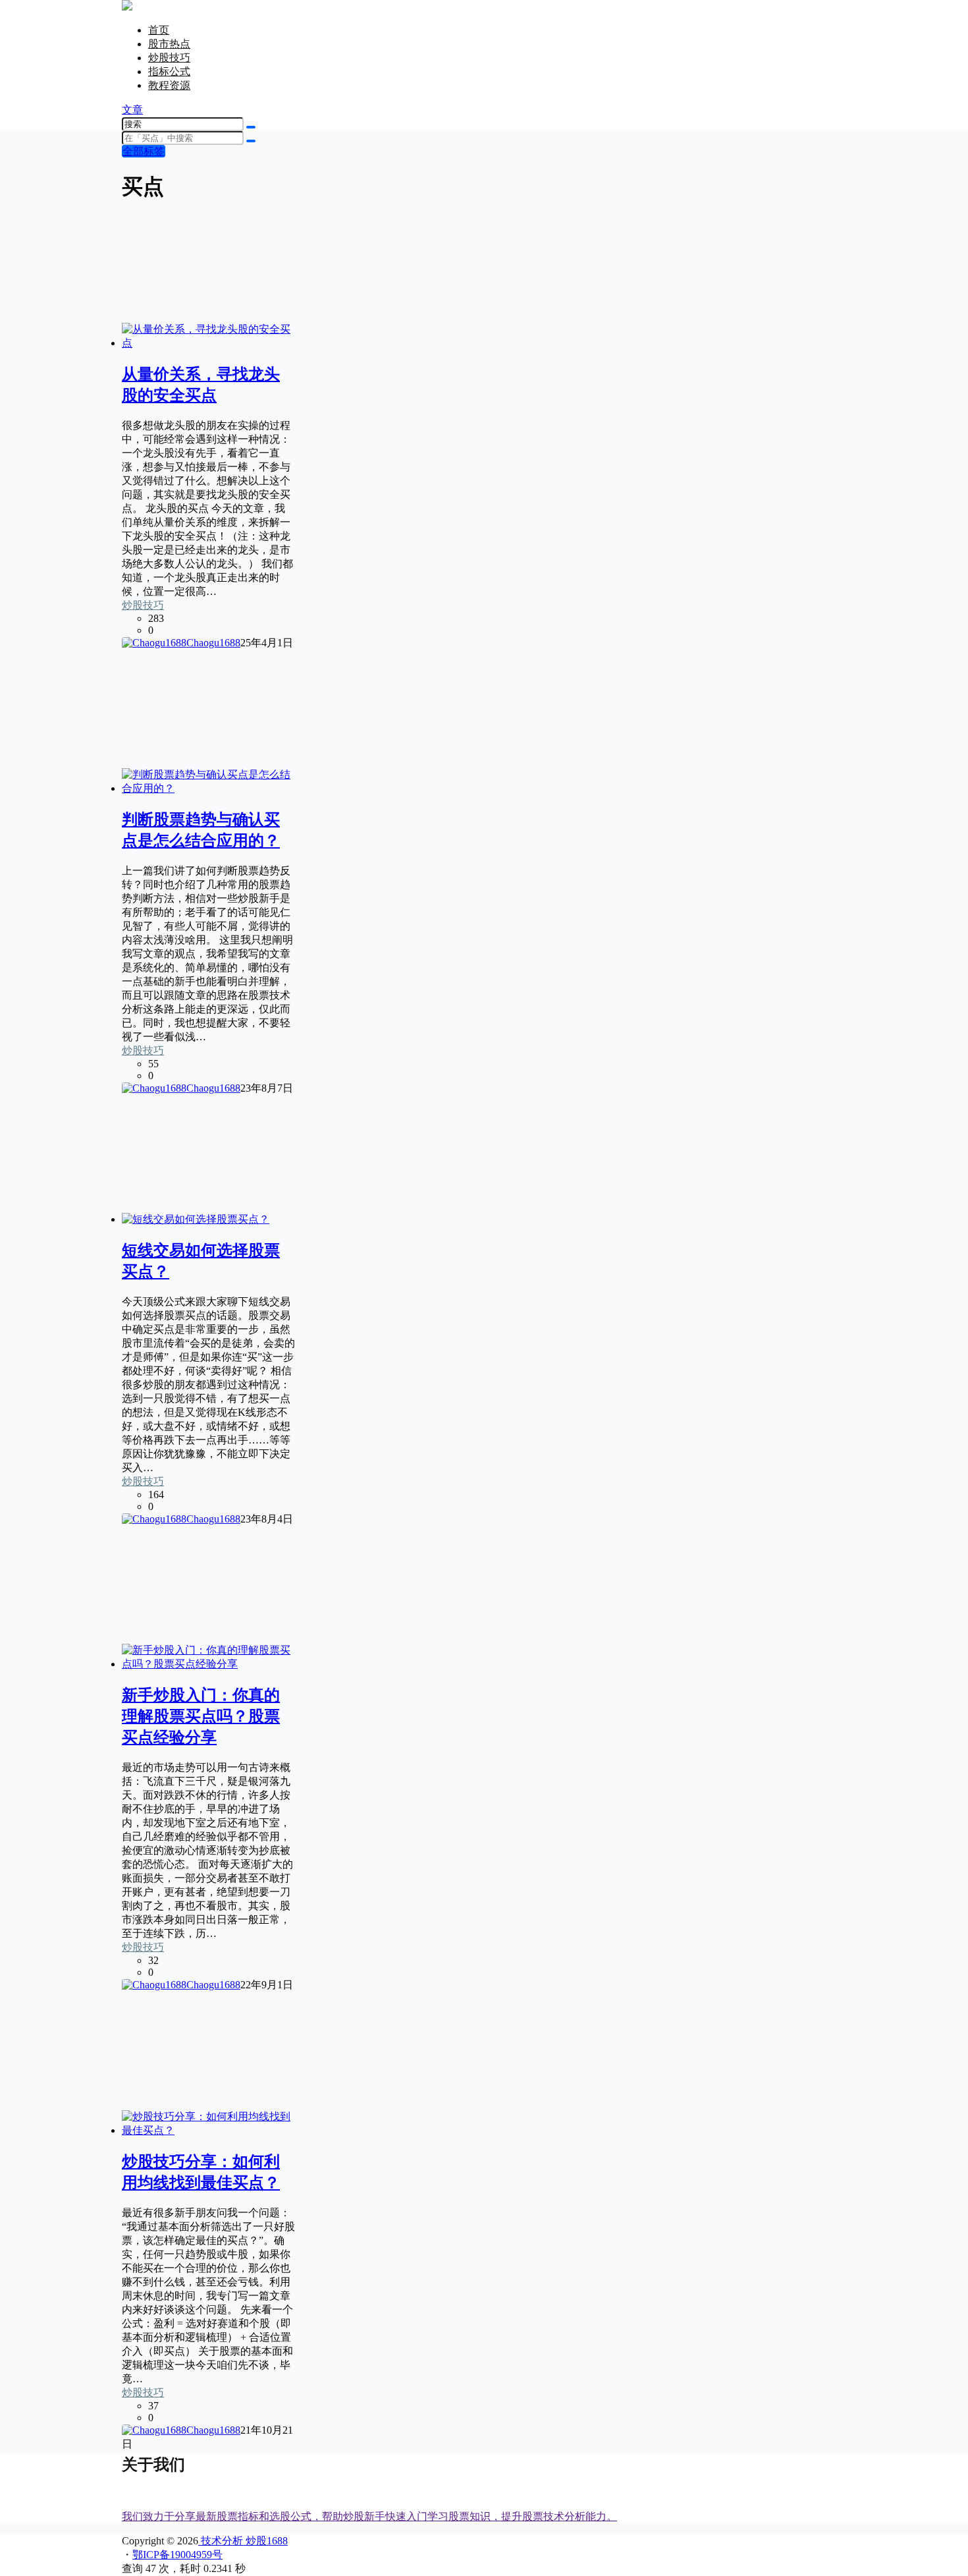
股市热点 (169, 44)
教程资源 (169, 85)
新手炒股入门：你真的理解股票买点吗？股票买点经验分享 (201, 1716)
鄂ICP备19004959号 (177, 2555)
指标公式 (169, 71)
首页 (159, 30)
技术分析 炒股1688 (243, 2541)
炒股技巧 (169, 58)
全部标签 (144, 151)
